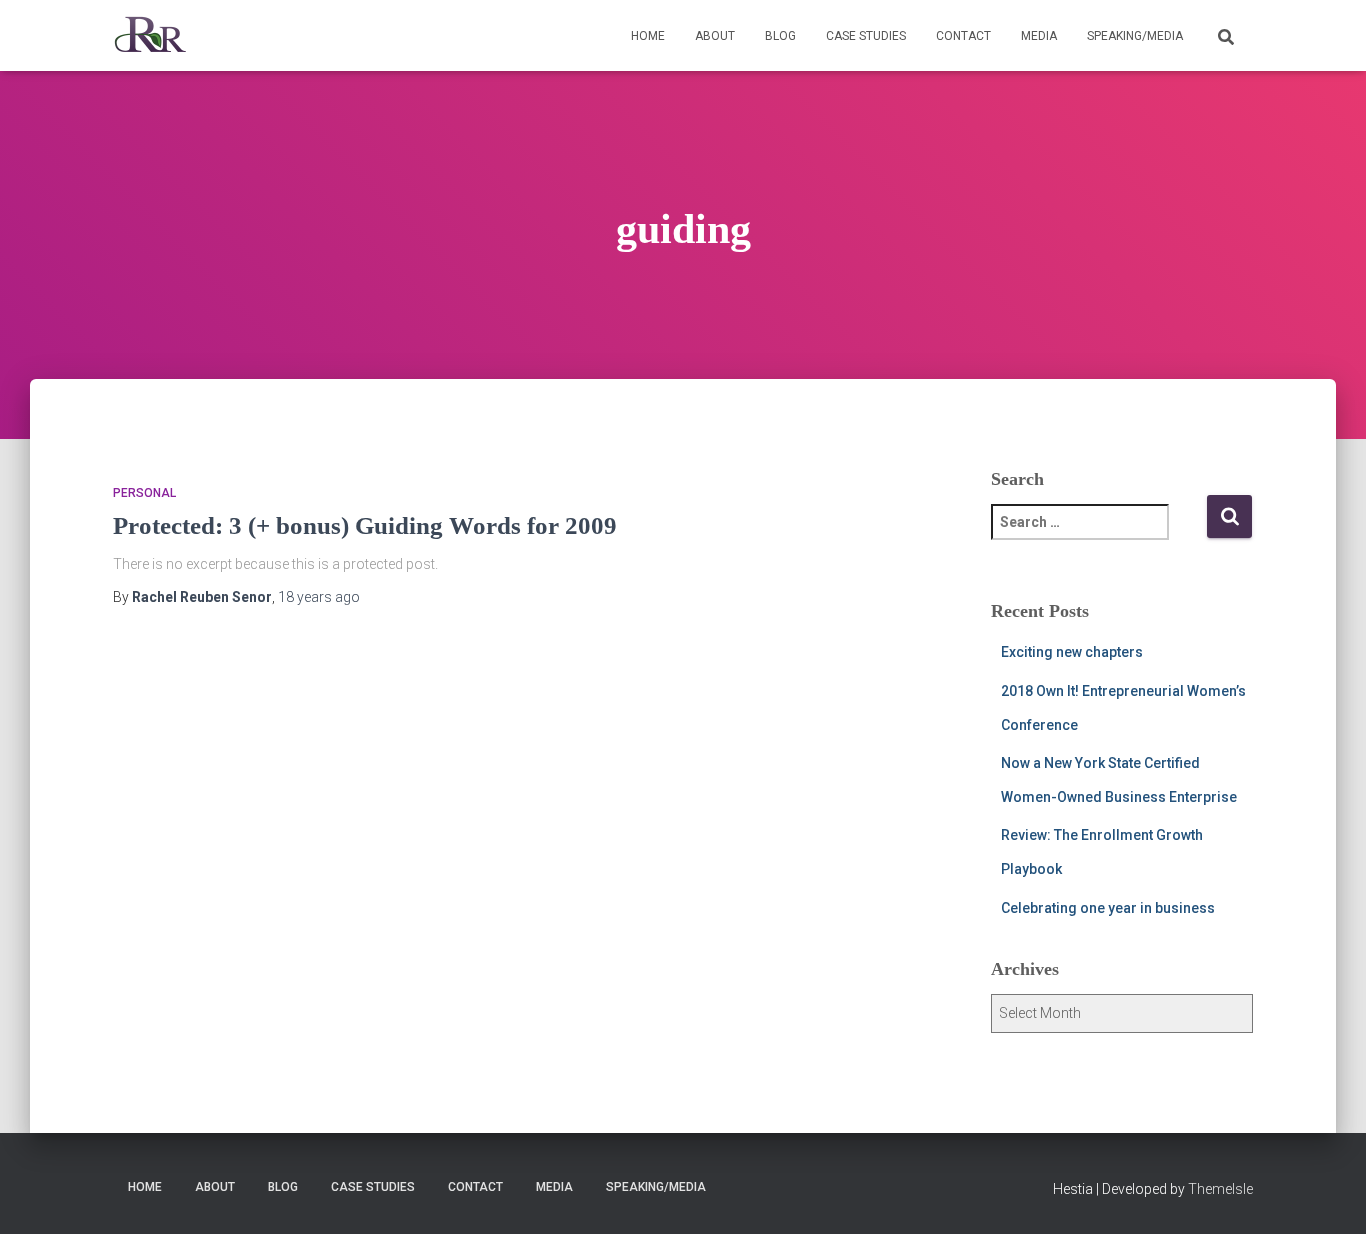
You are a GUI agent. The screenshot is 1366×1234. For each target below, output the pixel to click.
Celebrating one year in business (1108, 908)
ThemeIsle (1220, 1189)
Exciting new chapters (1072, 652)
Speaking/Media (1135, 36)
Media (1039, 36)
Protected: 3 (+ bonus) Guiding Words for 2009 (365, 525)
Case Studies (866, 36)
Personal (144, 493)
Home (648, 36)
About (715, 36)
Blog (780, 36)
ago (319, 597)
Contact (963, 36)
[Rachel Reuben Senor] (150, 36)
